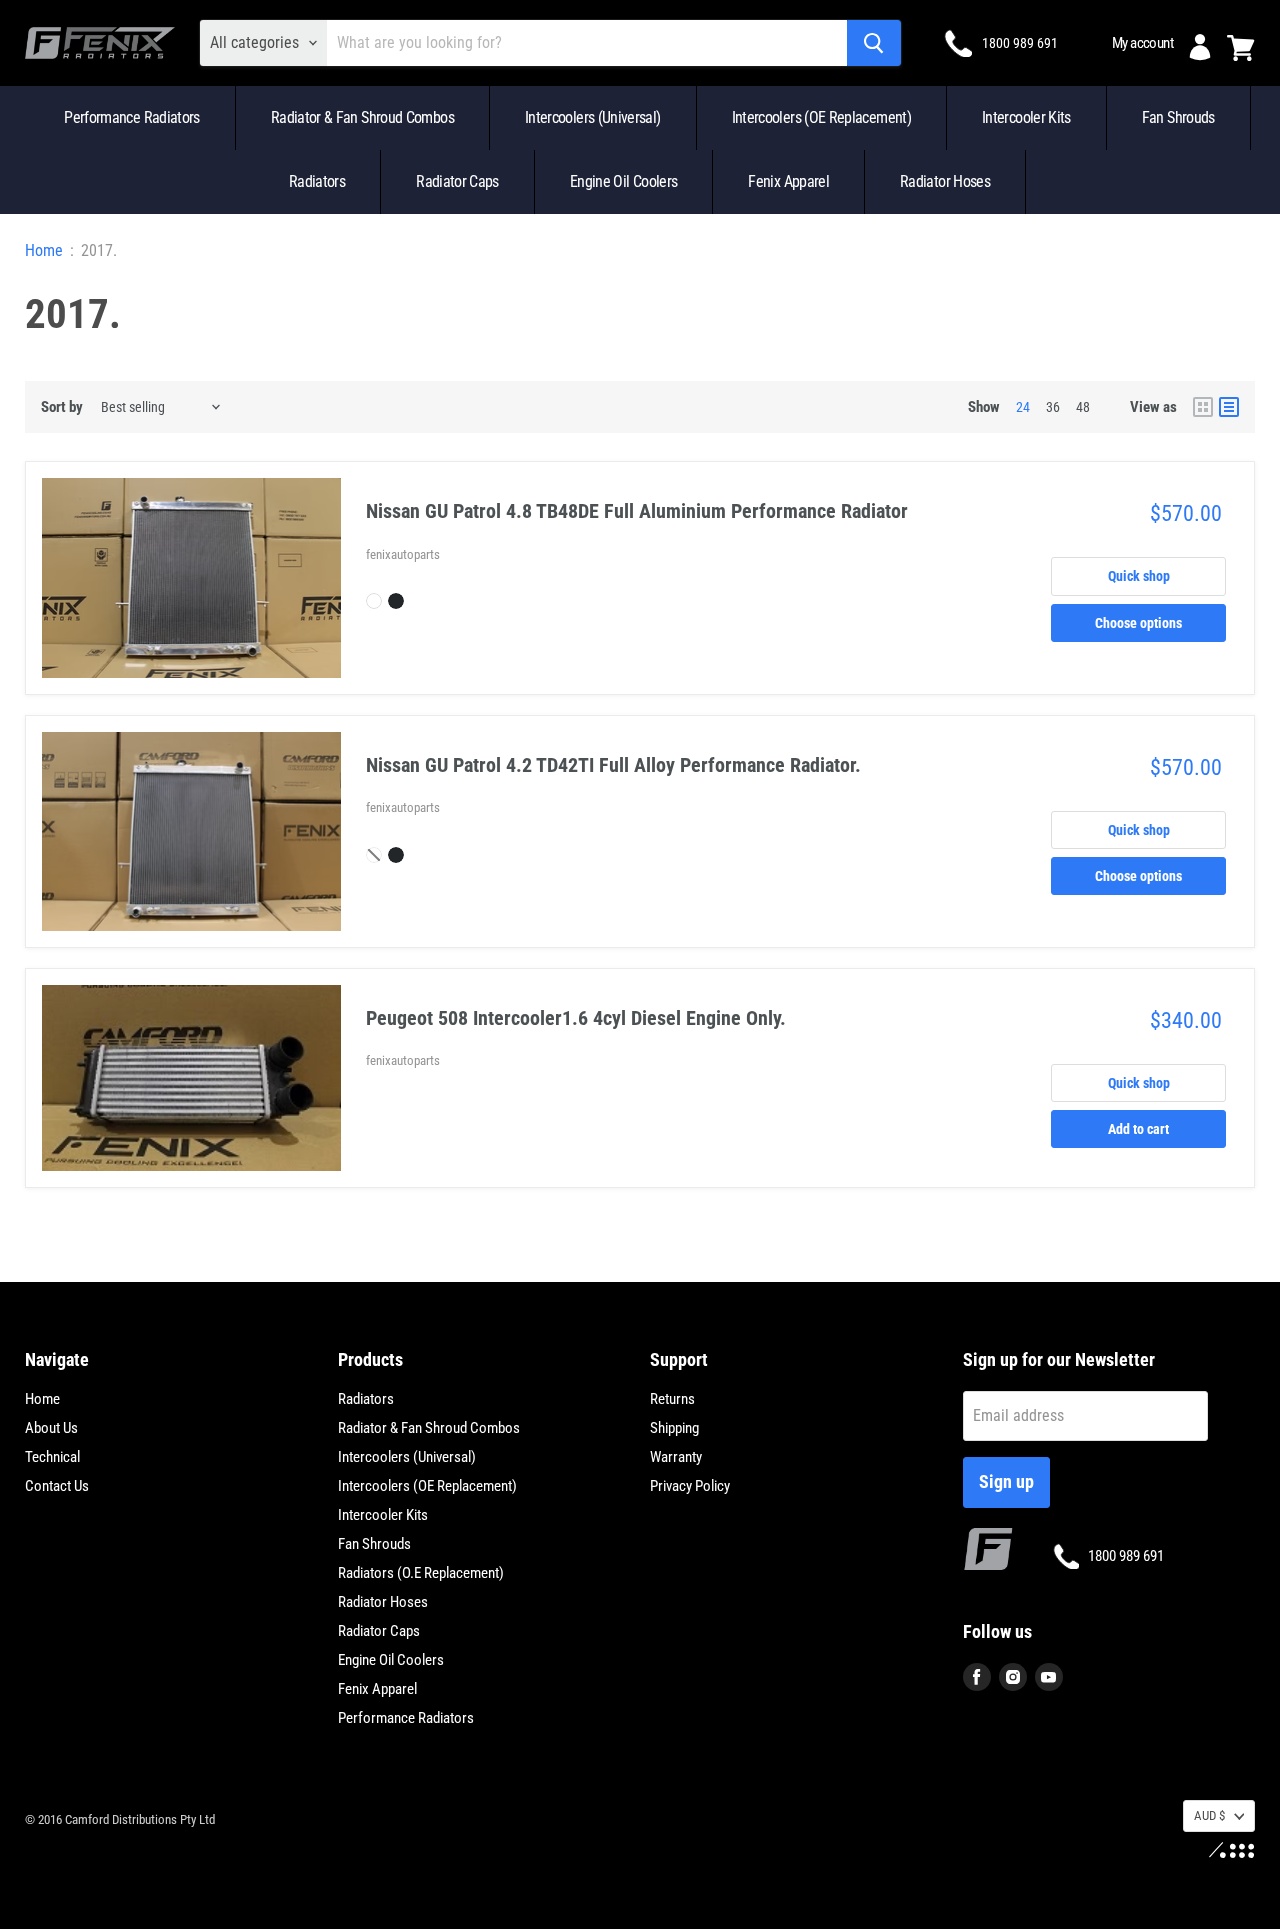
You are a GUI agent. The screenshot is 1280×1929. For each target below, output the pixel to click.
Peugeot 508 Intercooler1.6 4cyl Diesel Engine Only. (576, 1018)
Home (44, 251)
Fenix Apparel (788, 181)
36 (1053, 407)
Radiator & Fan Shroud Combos (362, 117)
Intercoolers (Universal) (593, 117)
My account (1142, 43)
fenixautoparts (403, 554)
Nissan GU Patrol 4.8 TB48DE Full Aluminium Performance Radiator (637, 511)
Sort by (62, 407)
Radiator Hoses (945, 181)
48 (1083, 407)
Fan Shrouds (1178, 117)
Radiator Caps (457, 181)
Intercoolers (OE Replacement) (821, 117)
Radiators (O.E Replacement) (421, 1573)
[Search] (874, 43)
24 (1023, 407)
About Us (51, 1428)
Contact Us (57, 1486)
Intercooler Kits (1026, 117)
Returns (672, 1399)
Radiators (317, 181)
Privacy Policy (690, 1486)
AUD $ (1209, 1815)
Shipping (674, 1428)
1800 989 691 (1020, 43)
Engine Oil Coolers (623, 181)
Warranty (676, 1457)
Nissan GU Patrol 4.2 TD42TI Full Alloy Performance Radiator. (613, 765)
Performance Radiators (132, 117)
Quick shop (1139, 576)
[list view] (1229, 407)
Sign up (1006, 1481)
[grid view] (1203, 407)
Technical (52, 1457)
